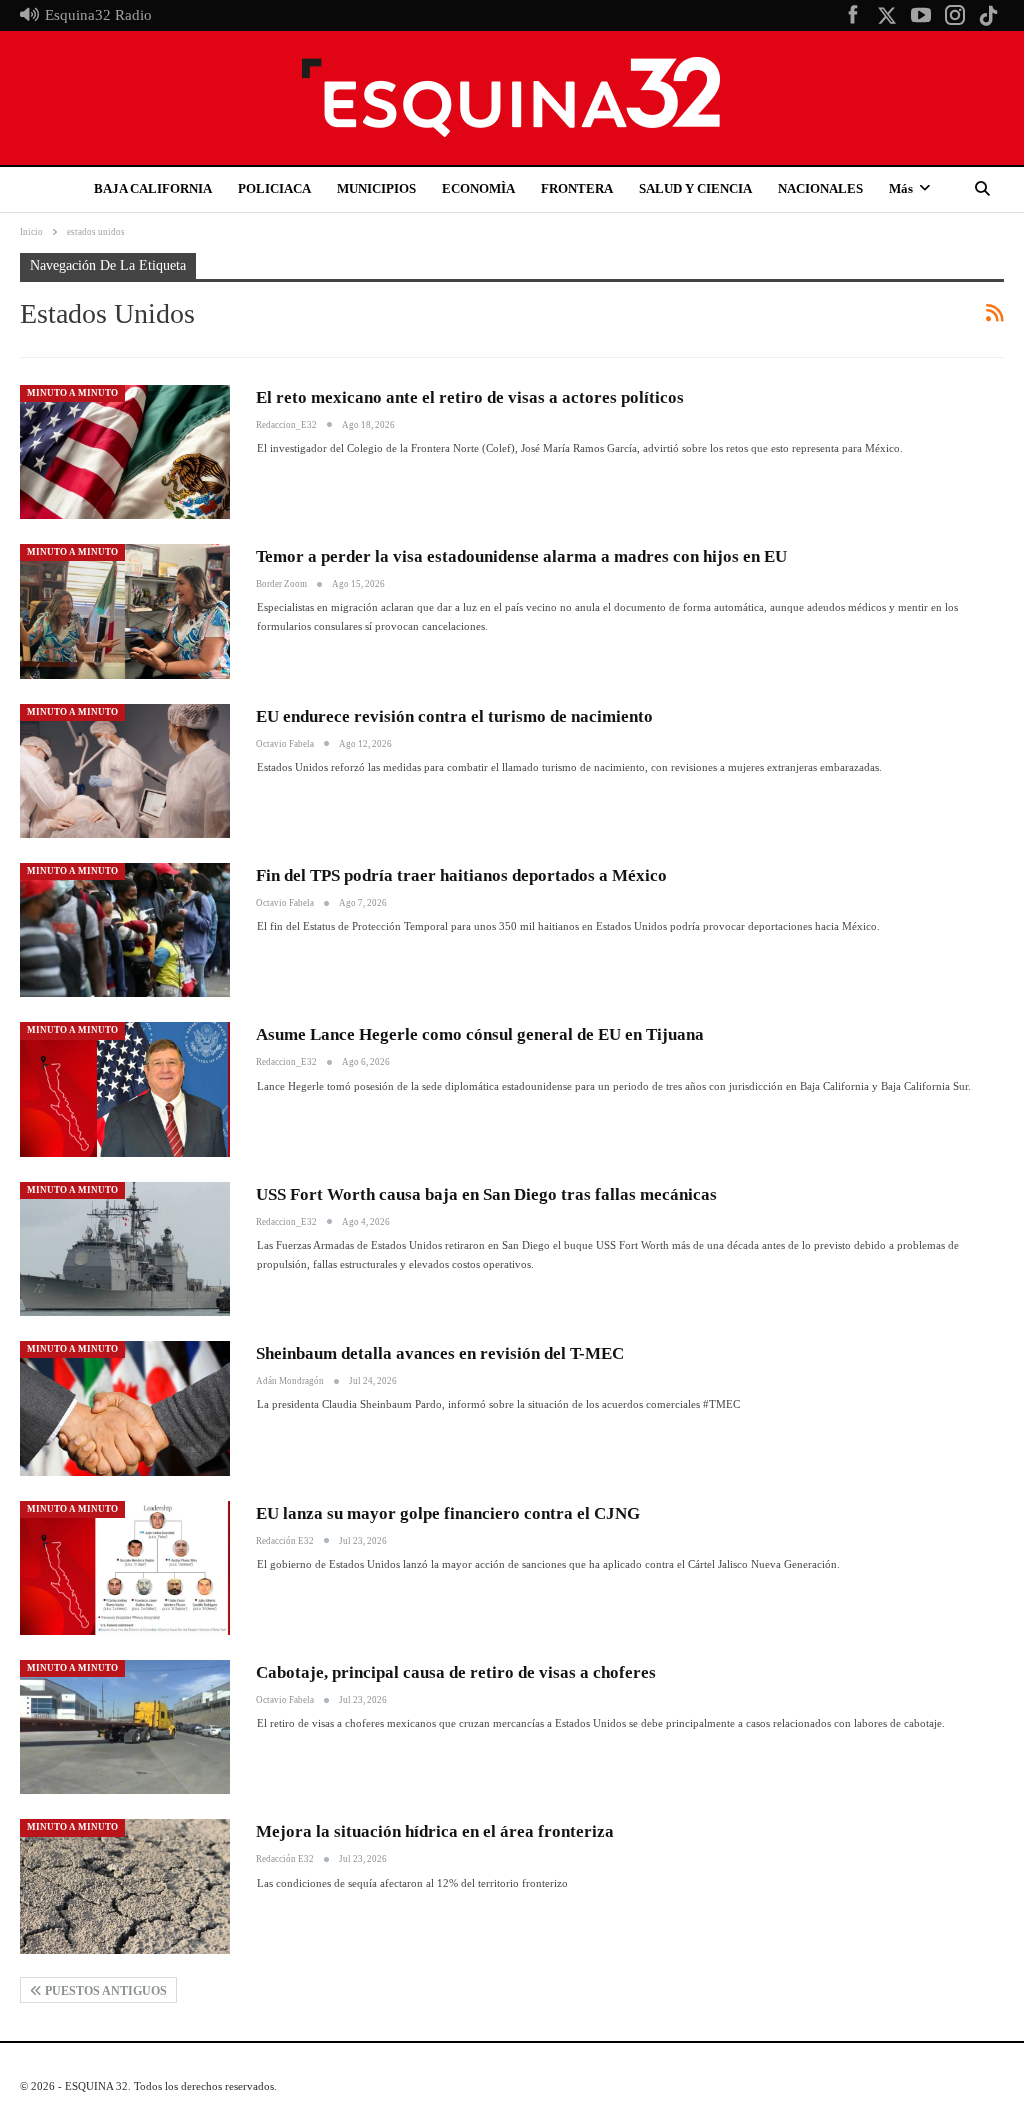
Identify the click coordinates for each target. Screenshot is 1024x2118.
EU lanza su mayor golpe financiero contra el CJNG (448, 1513)
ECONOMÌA (478, 188)
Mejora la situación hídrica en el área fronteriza (435, 1831)
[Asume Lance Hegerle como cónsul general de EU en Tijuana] (125, 1089)
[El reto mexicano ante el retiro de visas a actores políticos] (125, 452)
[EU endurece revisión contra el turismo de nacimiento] (125, 771)
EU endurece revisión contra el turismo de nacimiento (454, 716)
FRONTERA (577, 188)
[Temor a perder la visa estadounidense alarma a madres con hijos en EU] (125, 611)
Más (901, 188)
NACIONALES (820, 188)
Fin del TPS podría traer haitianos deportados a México (461, 875)
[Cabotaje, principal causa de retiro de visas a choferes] (125, 1727)
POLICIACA (274, 188)
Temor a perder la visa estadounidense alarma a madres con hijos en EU (521, 556)
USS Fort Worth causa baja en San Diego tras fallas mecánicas (486, 1194)
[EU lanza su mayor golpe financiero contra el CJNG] (125, 1568)
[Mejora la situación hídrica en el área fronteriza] (125, 1886)
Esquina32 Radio (98, 15)
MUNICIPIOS (376, 188)
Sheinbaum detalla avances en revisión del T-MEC (440, 1353)
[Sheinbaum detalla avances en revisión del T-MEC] (125, 1408)
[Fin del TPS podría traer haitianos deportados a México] (125, 930)
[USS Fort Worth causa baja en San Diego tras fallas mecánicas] (125, 1249)
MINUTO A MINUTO (72, 393)
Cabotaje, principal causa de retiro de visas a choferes (456, 1672)
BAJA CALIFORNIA (153, 188)
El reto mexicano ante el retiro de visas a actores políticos (470, 397)
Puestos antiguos (104, 1991)
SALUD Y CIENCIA (695, 188)
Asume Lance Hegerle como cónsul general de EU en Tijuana (480, 1034)
